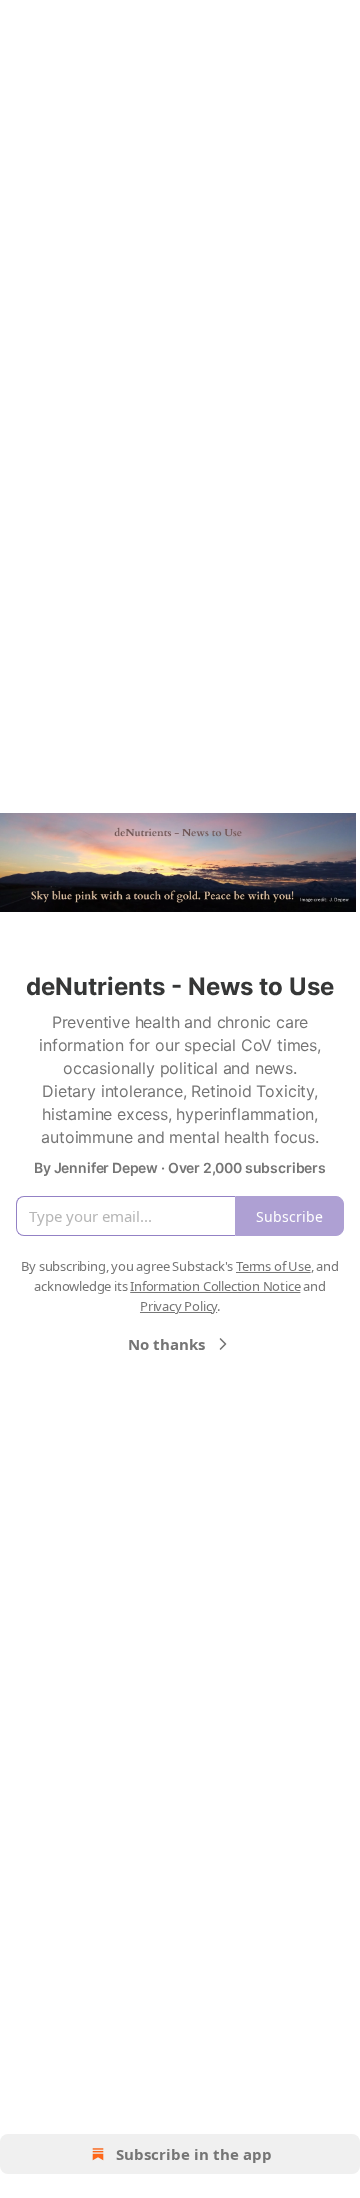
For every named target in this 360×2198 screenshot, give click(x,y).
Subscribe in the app (194, 2154)
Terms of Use (273, 1266)
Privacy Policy (178, 1306)
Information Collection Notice (215, 1286)
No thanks (166, 1344)
